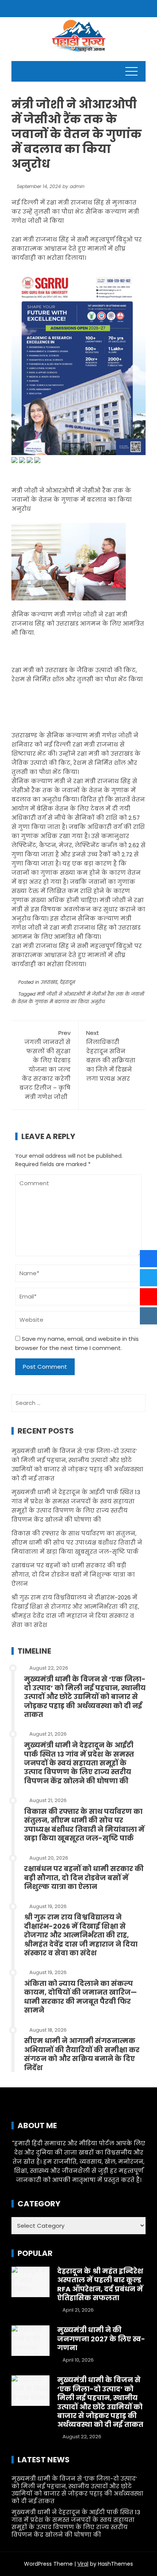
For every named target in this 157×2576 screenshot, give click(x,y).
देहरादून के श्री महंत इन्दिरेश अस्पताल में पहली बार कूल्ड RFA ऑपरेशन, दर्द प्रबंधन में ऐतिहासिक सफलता (100, 2284)
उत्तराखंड (49, 982)
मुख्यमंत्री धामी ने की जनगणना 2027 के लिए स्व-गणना (101, 2339)
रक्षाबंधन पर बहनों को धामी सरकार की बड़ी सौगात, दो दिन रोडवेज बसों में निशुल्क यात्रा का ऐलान (73, 1574)
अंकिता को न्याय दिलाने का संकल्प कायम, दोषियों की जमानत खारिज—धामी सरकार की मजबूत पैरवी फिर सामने (80, 1997)
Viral (83, 2564)
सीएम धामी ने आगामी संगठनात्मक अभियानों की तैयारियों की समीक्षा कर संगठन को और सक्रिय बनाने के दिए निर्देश (82, 2054)
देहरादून (67, 982)
